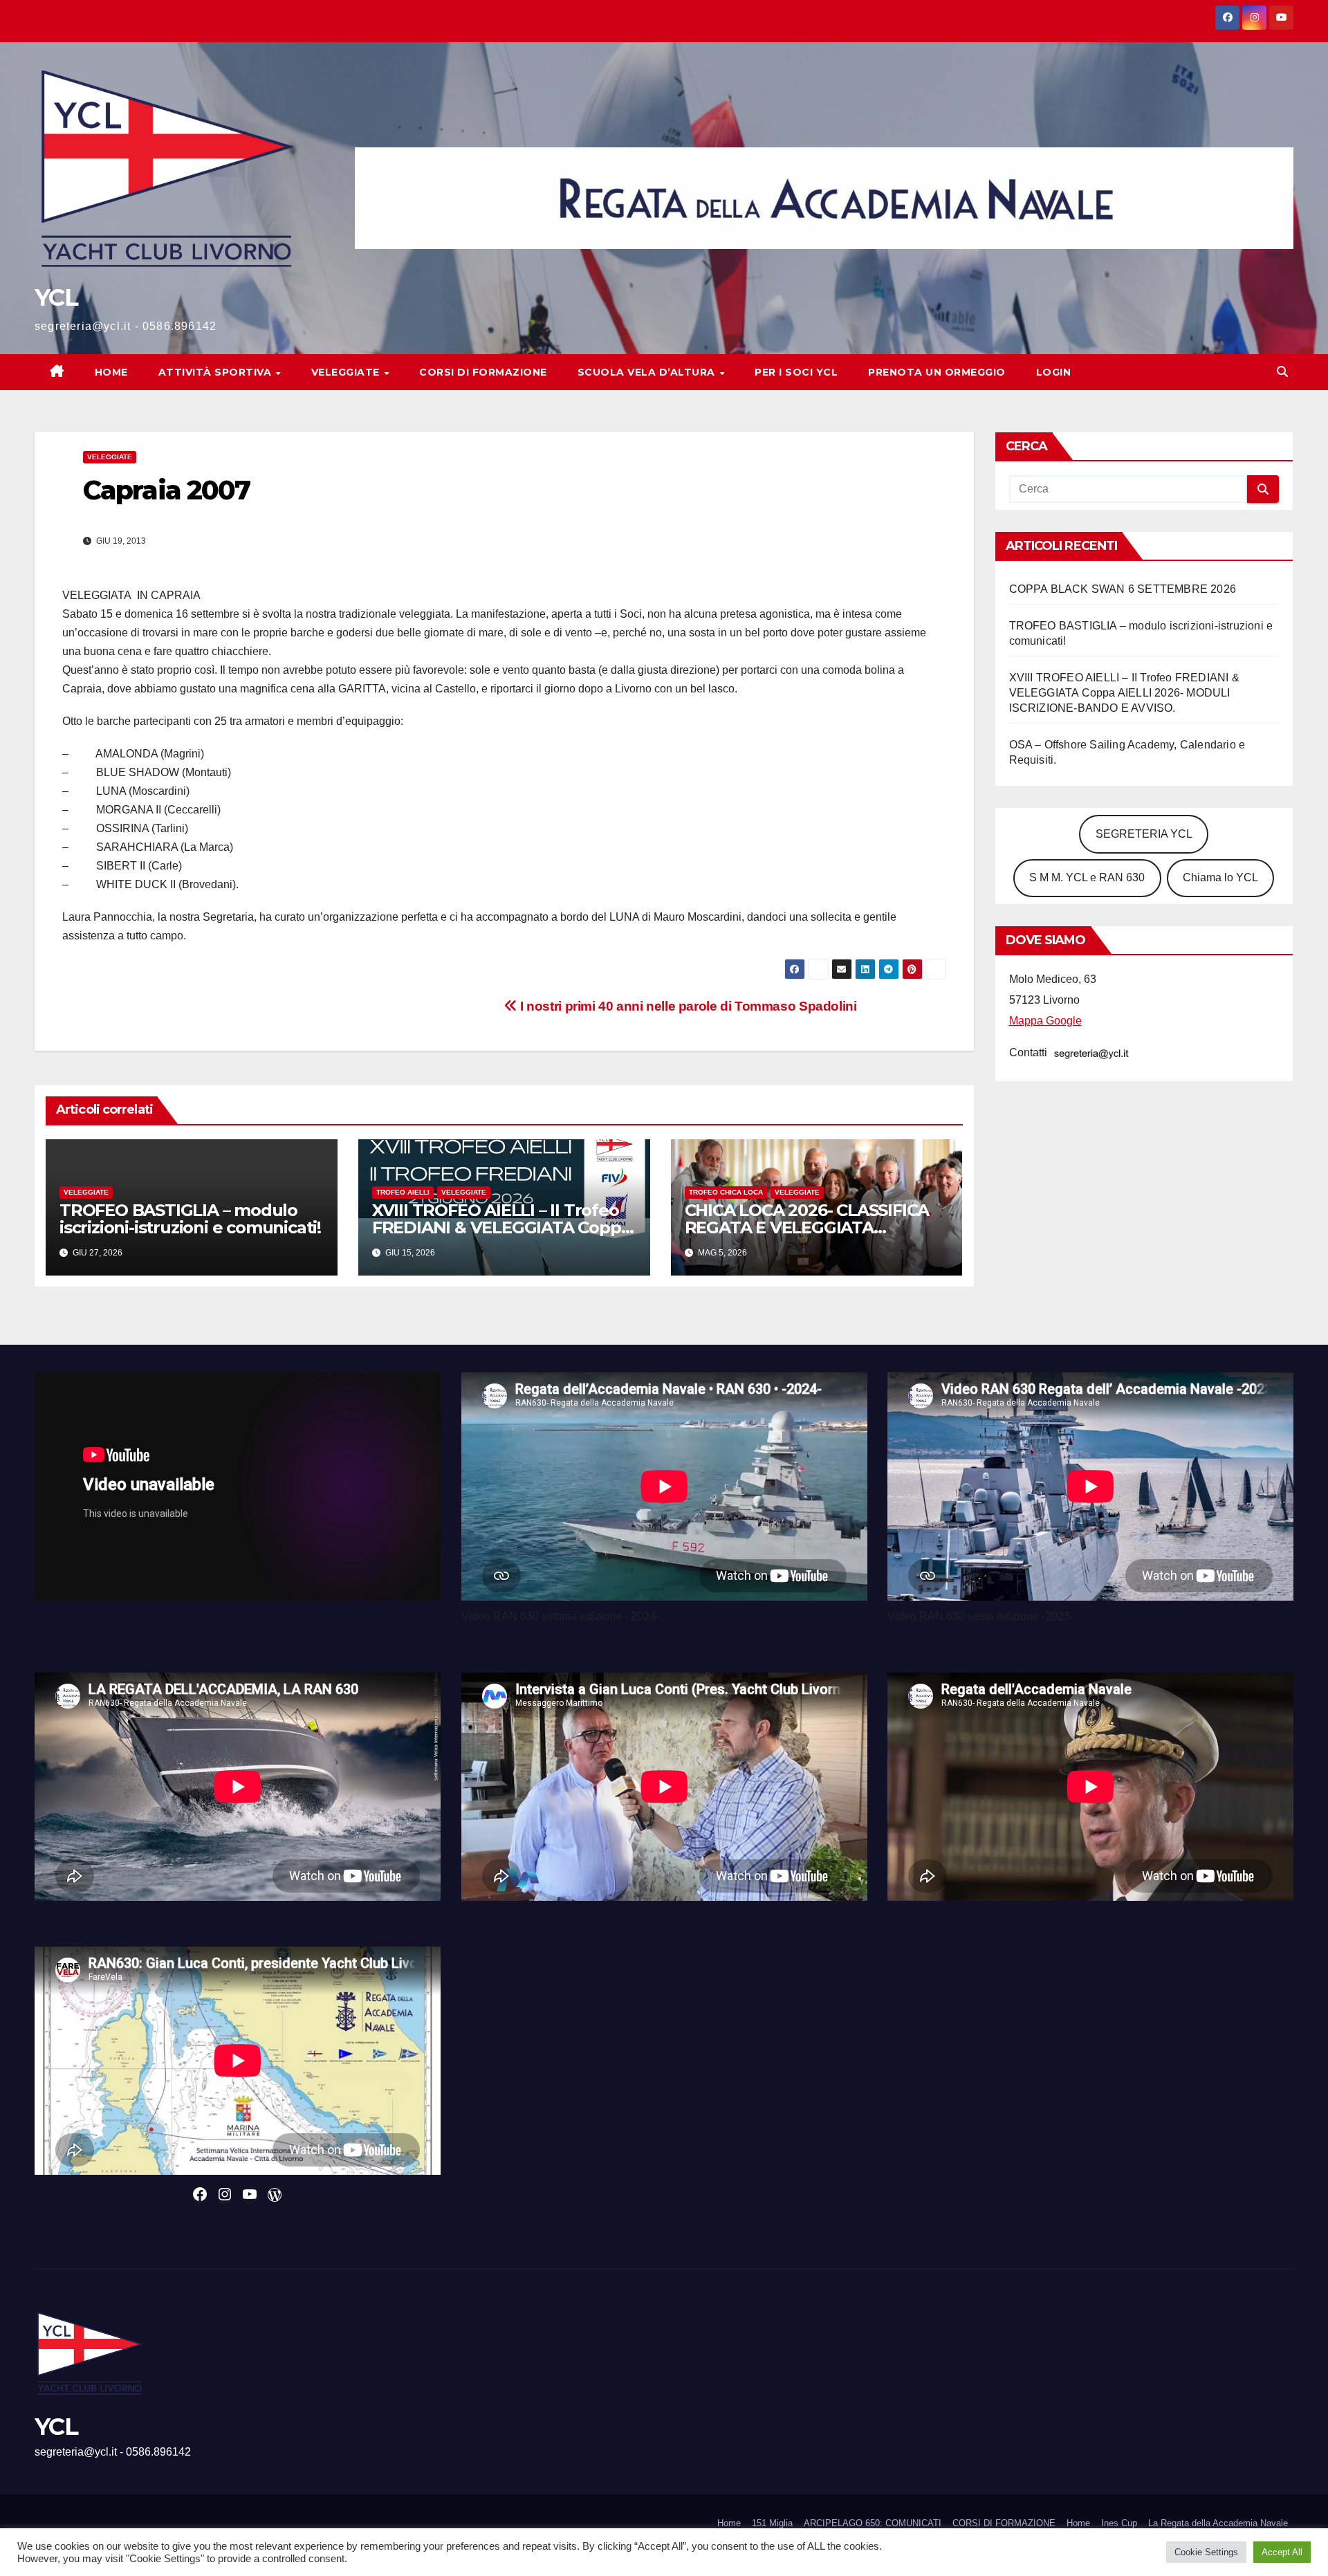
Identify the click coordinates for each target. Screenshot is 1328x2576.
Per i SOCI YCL (796, 372)
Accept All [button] (1282, 2552)
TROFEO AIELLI (403, 1192)
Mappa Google (1045, 1021)
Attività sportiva (216, 372)
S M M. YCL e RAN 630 (1087, 877)
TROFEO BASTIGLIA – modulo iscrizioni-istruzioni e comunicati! (190, 1219)
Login (1054, 372)
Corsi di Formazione (483, 372)
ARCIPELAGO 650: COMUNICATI (873, 2523)
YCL (56, 297)
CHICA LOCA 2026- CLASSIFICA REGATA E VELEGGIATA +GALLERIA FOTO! (807, 1227)
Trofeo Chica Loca (726, 1192)
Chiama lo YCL (1220, 877)
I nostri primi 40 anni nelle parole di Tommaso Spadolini (686, 1006)
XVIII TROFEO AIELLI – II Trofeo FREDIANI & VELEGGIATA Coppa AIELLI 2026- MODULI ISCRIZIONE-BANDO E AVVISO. (1124, 693)
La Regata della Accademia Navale (1218, 2523)
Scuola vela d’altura (648, 372)
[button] (1282, 372)
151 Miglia (772, 2523)
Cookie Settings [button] (1206, 2552)
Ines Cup (1119, 2523)
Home (111, 372)
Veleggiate (347, 372)
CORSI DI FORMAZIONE (1004, 2523)
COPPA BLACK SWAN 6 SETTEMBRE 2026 (1123, 589)
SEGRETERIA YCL (1144, 834)
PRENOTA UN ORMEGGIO (937, 372)
